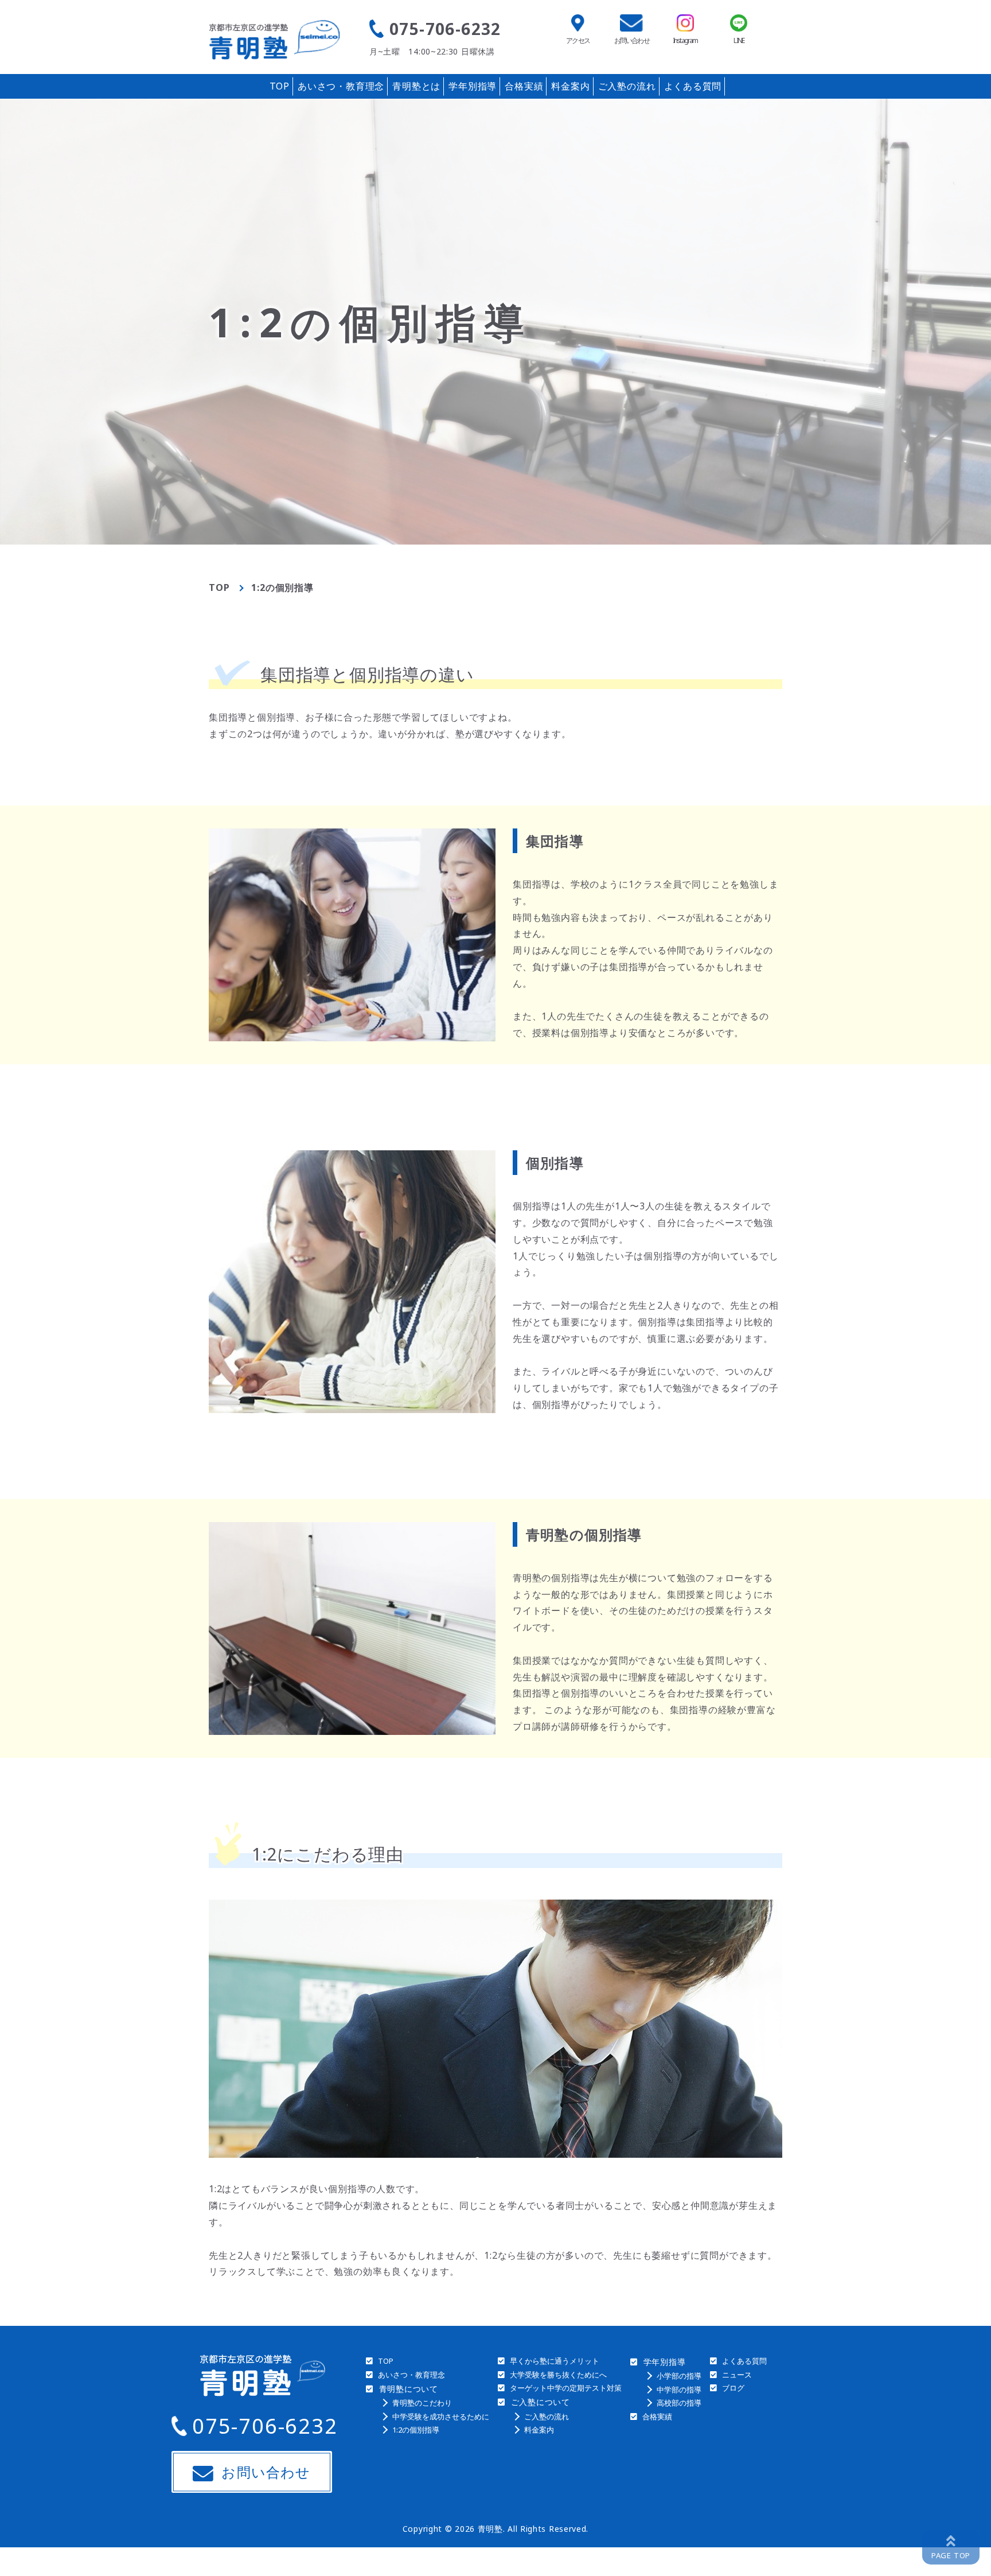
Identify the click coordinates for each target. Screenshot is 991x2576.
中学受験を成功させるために (441, 2417)
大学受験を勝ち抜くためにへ (558, 2375)
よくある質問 (693, 86)
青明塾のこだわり (422, 2403)
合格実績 (524, 86)
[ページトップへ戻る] (951, 2547)
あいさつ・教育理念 (341, 86)
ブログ (733, 2388)
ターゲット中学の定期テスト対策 (566, 2388)
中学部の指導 (679, 2390)
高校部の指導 (679, 2403)
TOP (280, 86)
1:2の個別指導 (416, 2430)
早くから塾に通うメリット (555, 2361)
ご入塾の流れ (627, 86)
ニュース (737, 2375)
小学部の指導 (679, 2376)
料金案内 (570, 86)
